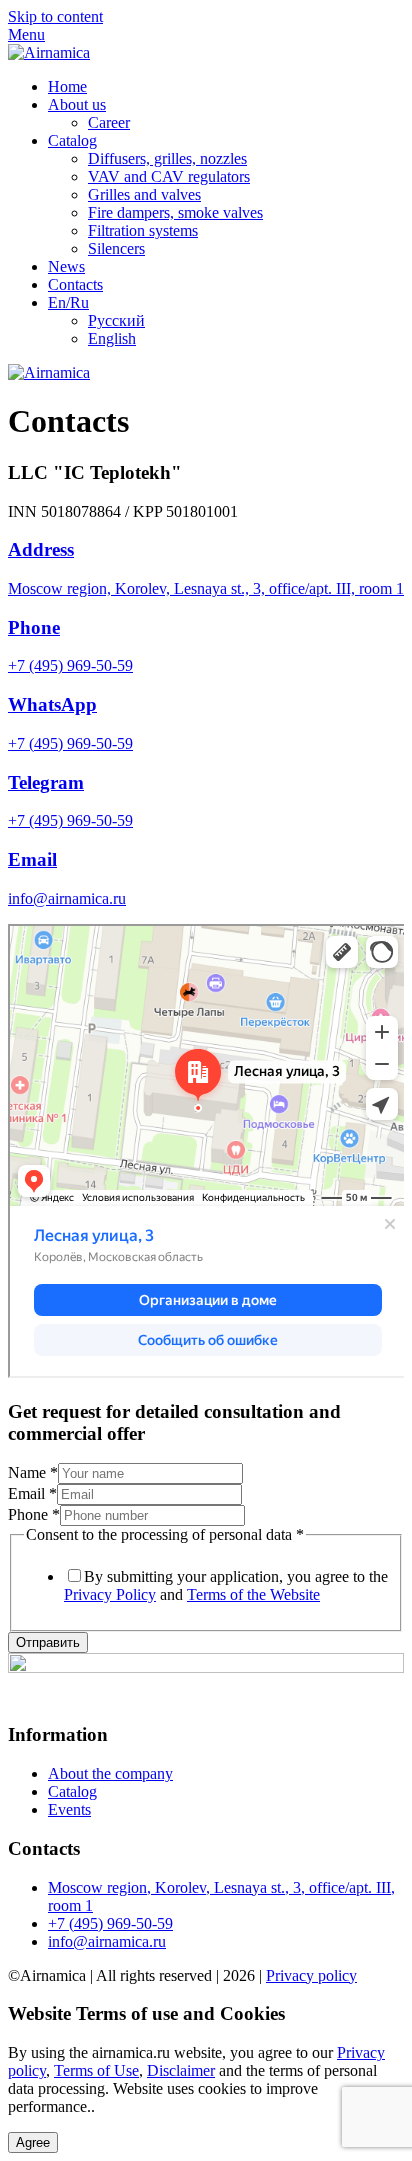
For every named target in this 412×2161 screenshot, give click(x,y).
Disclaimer (181, 2070)
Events (69, 1809)
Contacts (75, 284)
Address (41, 549)
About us (77, 104)
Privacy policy (311, 1975)
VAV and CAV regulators (169, 176)
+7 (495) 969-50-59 (70, 665)
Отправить (48, 1642)
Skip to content (55, 16)
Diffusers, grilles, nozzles (167, 158)
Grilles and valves (144, 194)
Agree (33, 2142)
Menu (26, 34)
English (112, 338)
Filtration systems (143, 230)
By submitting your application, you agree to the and (226, 1585)
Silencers (116, 248)
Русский (116, 320)
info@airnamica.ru (67, 898)
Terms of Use (96, 2070)
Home (67, 86)
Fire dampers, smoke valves (175, 212)
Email (32, 859)
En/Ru (68, 302)
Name (33, 1472)
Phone (34, 627)
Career (109, 122)
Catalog (72, 140)
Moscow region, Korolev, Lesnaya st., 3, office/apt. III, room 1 (206, 588)
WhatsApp (52, 704)
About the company (110, 1773)
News (66, 266)
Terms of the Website (253, 1594)
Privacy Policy (110, 1594)
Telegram (46, 782)
